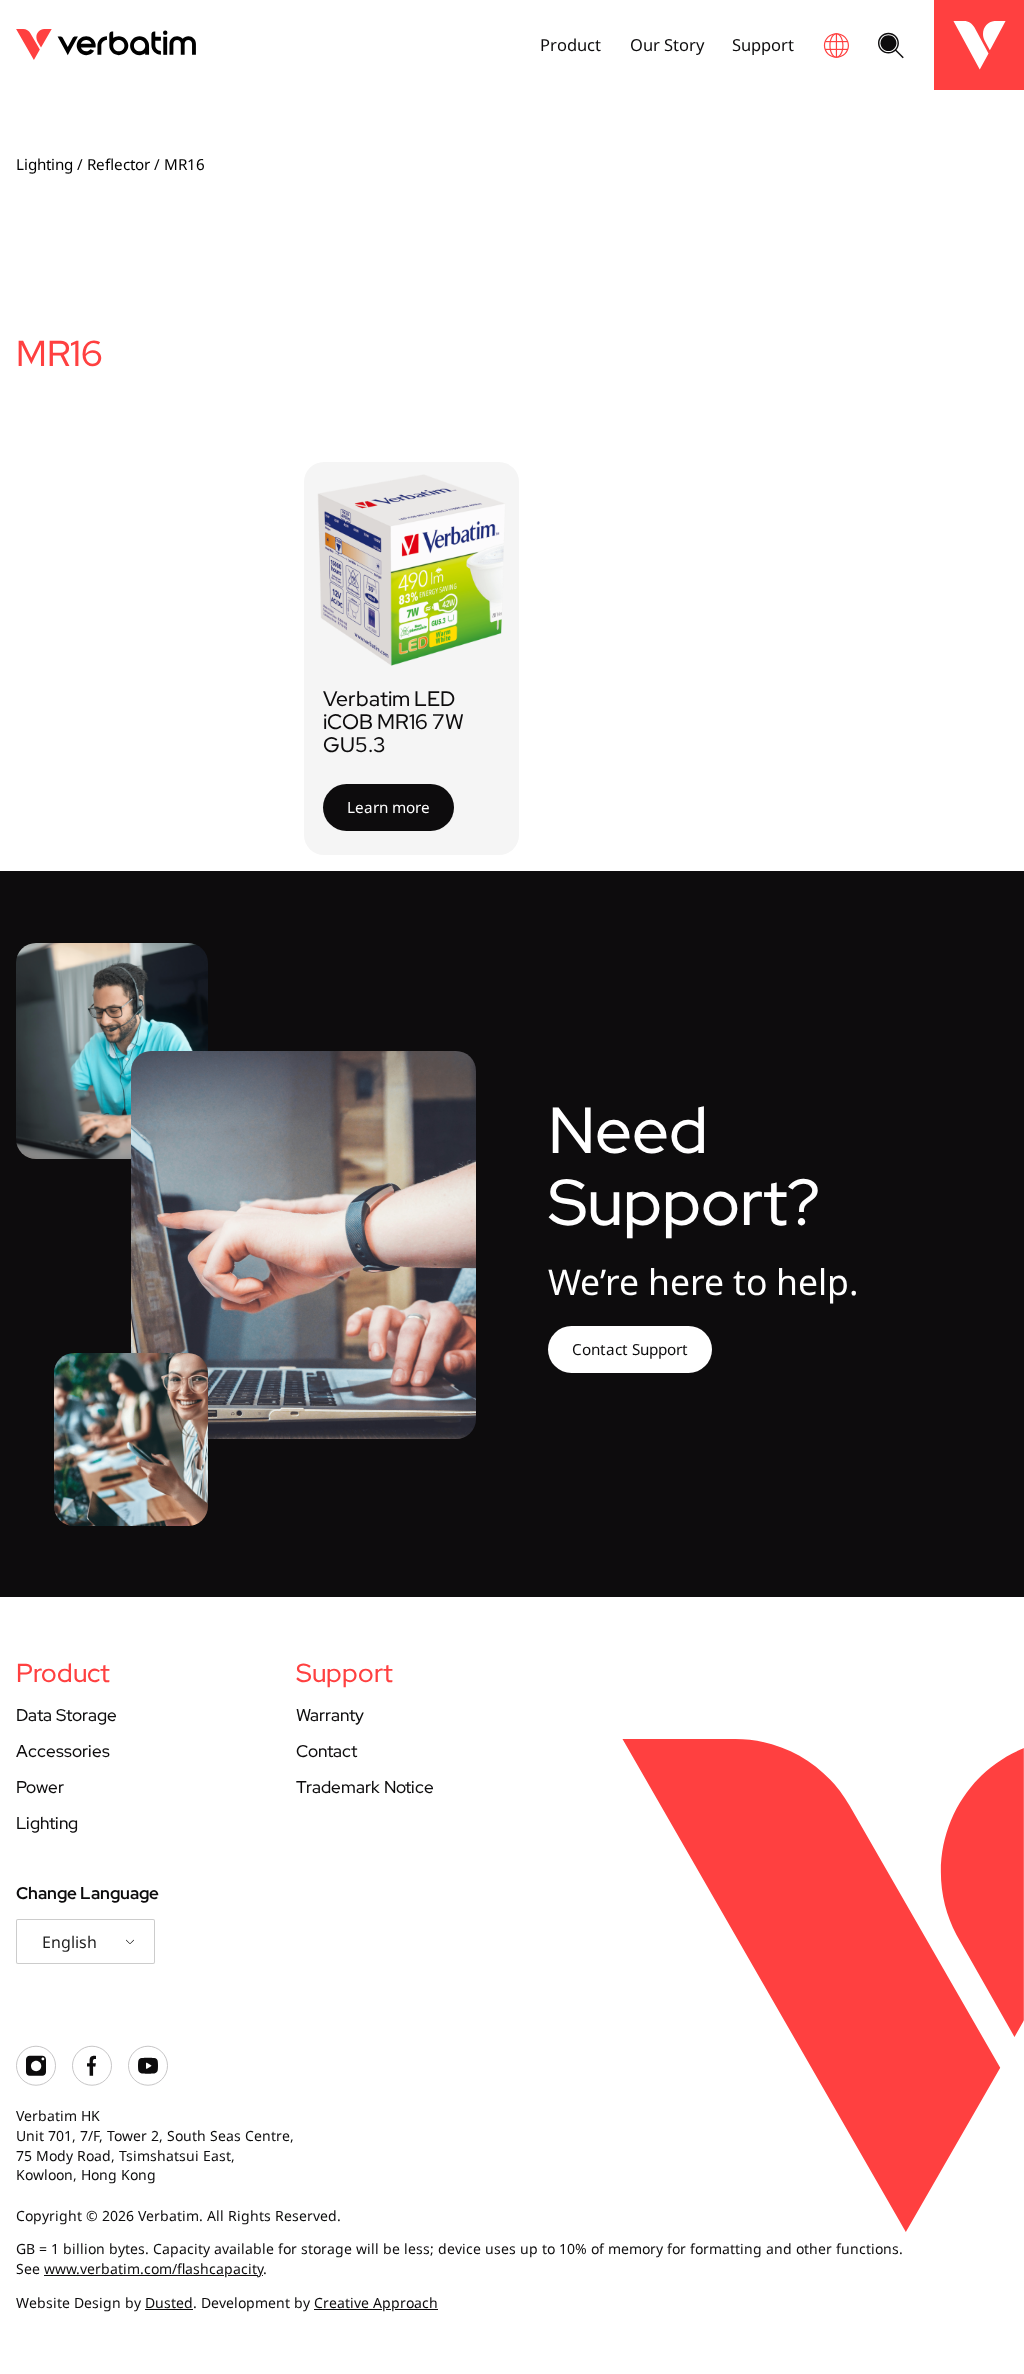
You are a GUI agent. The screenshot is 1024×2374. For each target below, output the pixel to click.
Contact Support (630, 1349)
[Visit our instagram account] (36, 2080)
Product (570, 44)
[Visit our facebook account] (92, 2080)
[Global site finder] (836, 45)
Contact (326, 1751)
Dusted (169, 2302)
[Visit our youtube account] (148, 2080)
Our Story (667, 44)
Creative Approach (376, 2302)
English (69, 1942)
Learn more (388, 807)
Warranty (330, 1715)
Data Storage (66, 1715)
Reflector (118, 164)
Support (763, 44)
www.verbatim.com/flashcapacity (153, 2268)
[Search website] (891, 47)
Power (40, 1787)
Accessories (63, 1751)
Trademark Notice (365, 1787)
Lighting (44, 164)
